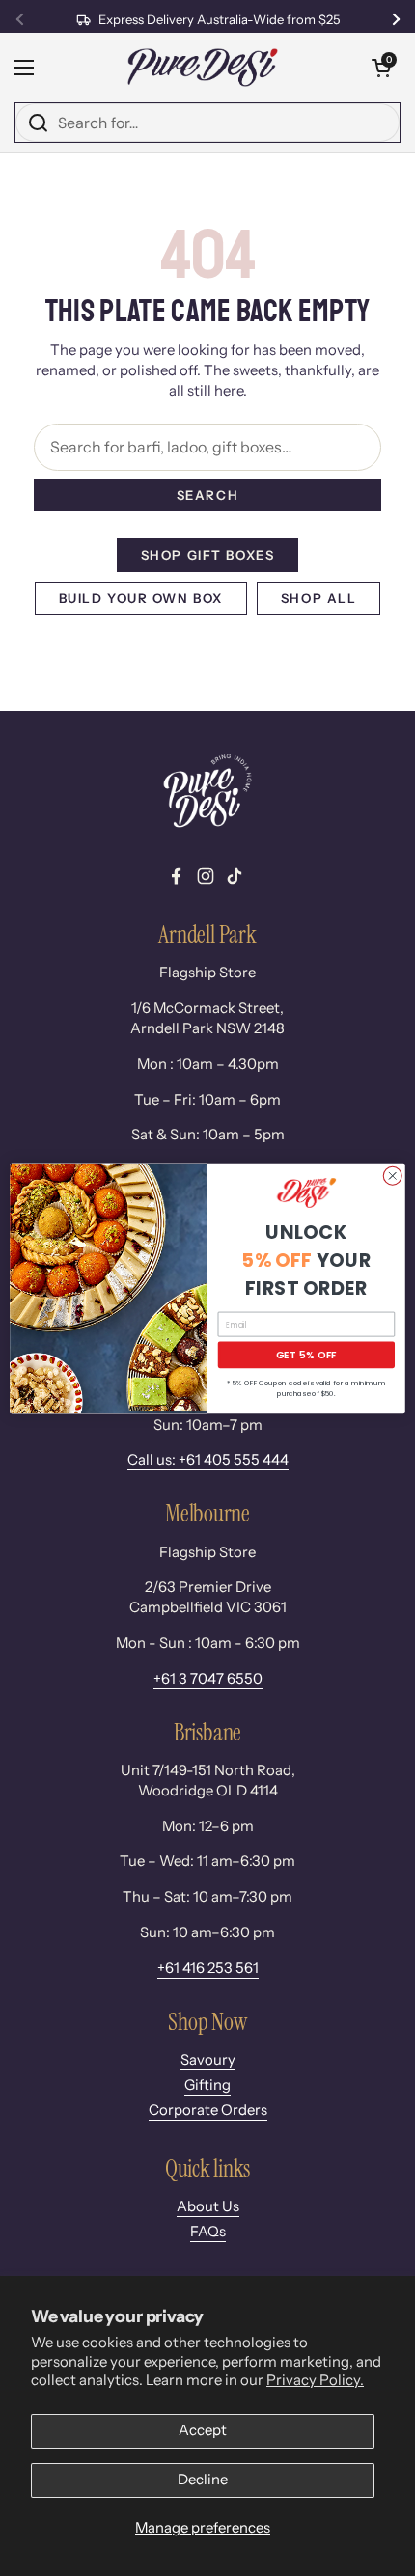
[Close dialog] (393, 1175)
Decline (203, 2480)
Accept (203, 2430)
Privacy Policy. (315, 2380)
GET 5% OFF (306, 1355)
